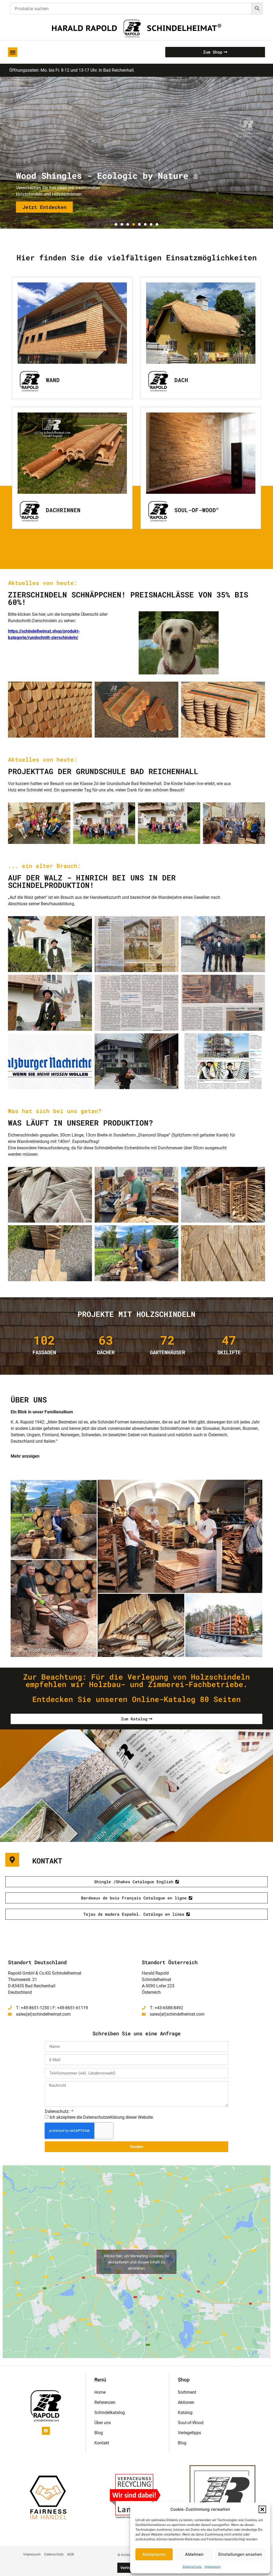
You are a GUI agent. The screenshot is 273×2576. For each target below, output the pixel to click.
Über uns (103, 2423)
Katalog (185, 2413)
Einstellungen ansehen (240, 2554)
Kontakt (102, 2443)
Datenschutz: (58, 2112)
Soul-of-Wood (196, 510)
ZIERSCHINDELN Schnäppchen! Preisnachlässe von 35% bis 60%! (128, 598)
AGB (71, 2554)
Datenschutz (192, 2567)
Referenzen (105, 2402)
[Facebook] (46, 2431)
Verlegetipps (189, 2433)
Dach (181, 380)
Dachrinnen (63, 510)
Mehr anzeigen (25, 1456)
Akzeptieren (154, 2554)
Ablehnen (194, 2554)
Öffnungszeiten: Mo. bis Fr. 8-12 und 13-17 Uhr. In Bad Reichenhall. (72, 70)
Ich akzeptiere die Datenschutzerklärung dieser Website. (102, 2117)
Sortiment (187, 2392)
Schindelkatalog (110, 2413)
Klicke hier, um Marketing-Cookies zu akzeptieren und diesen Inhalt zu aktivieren (136, 2262)
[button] (262, 2509)
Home (100, 2392)
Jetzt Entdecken (44, 207)
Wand (53, 380)
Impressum (212, 2567)
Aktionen (186, 2402)
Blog (99, 2433)
